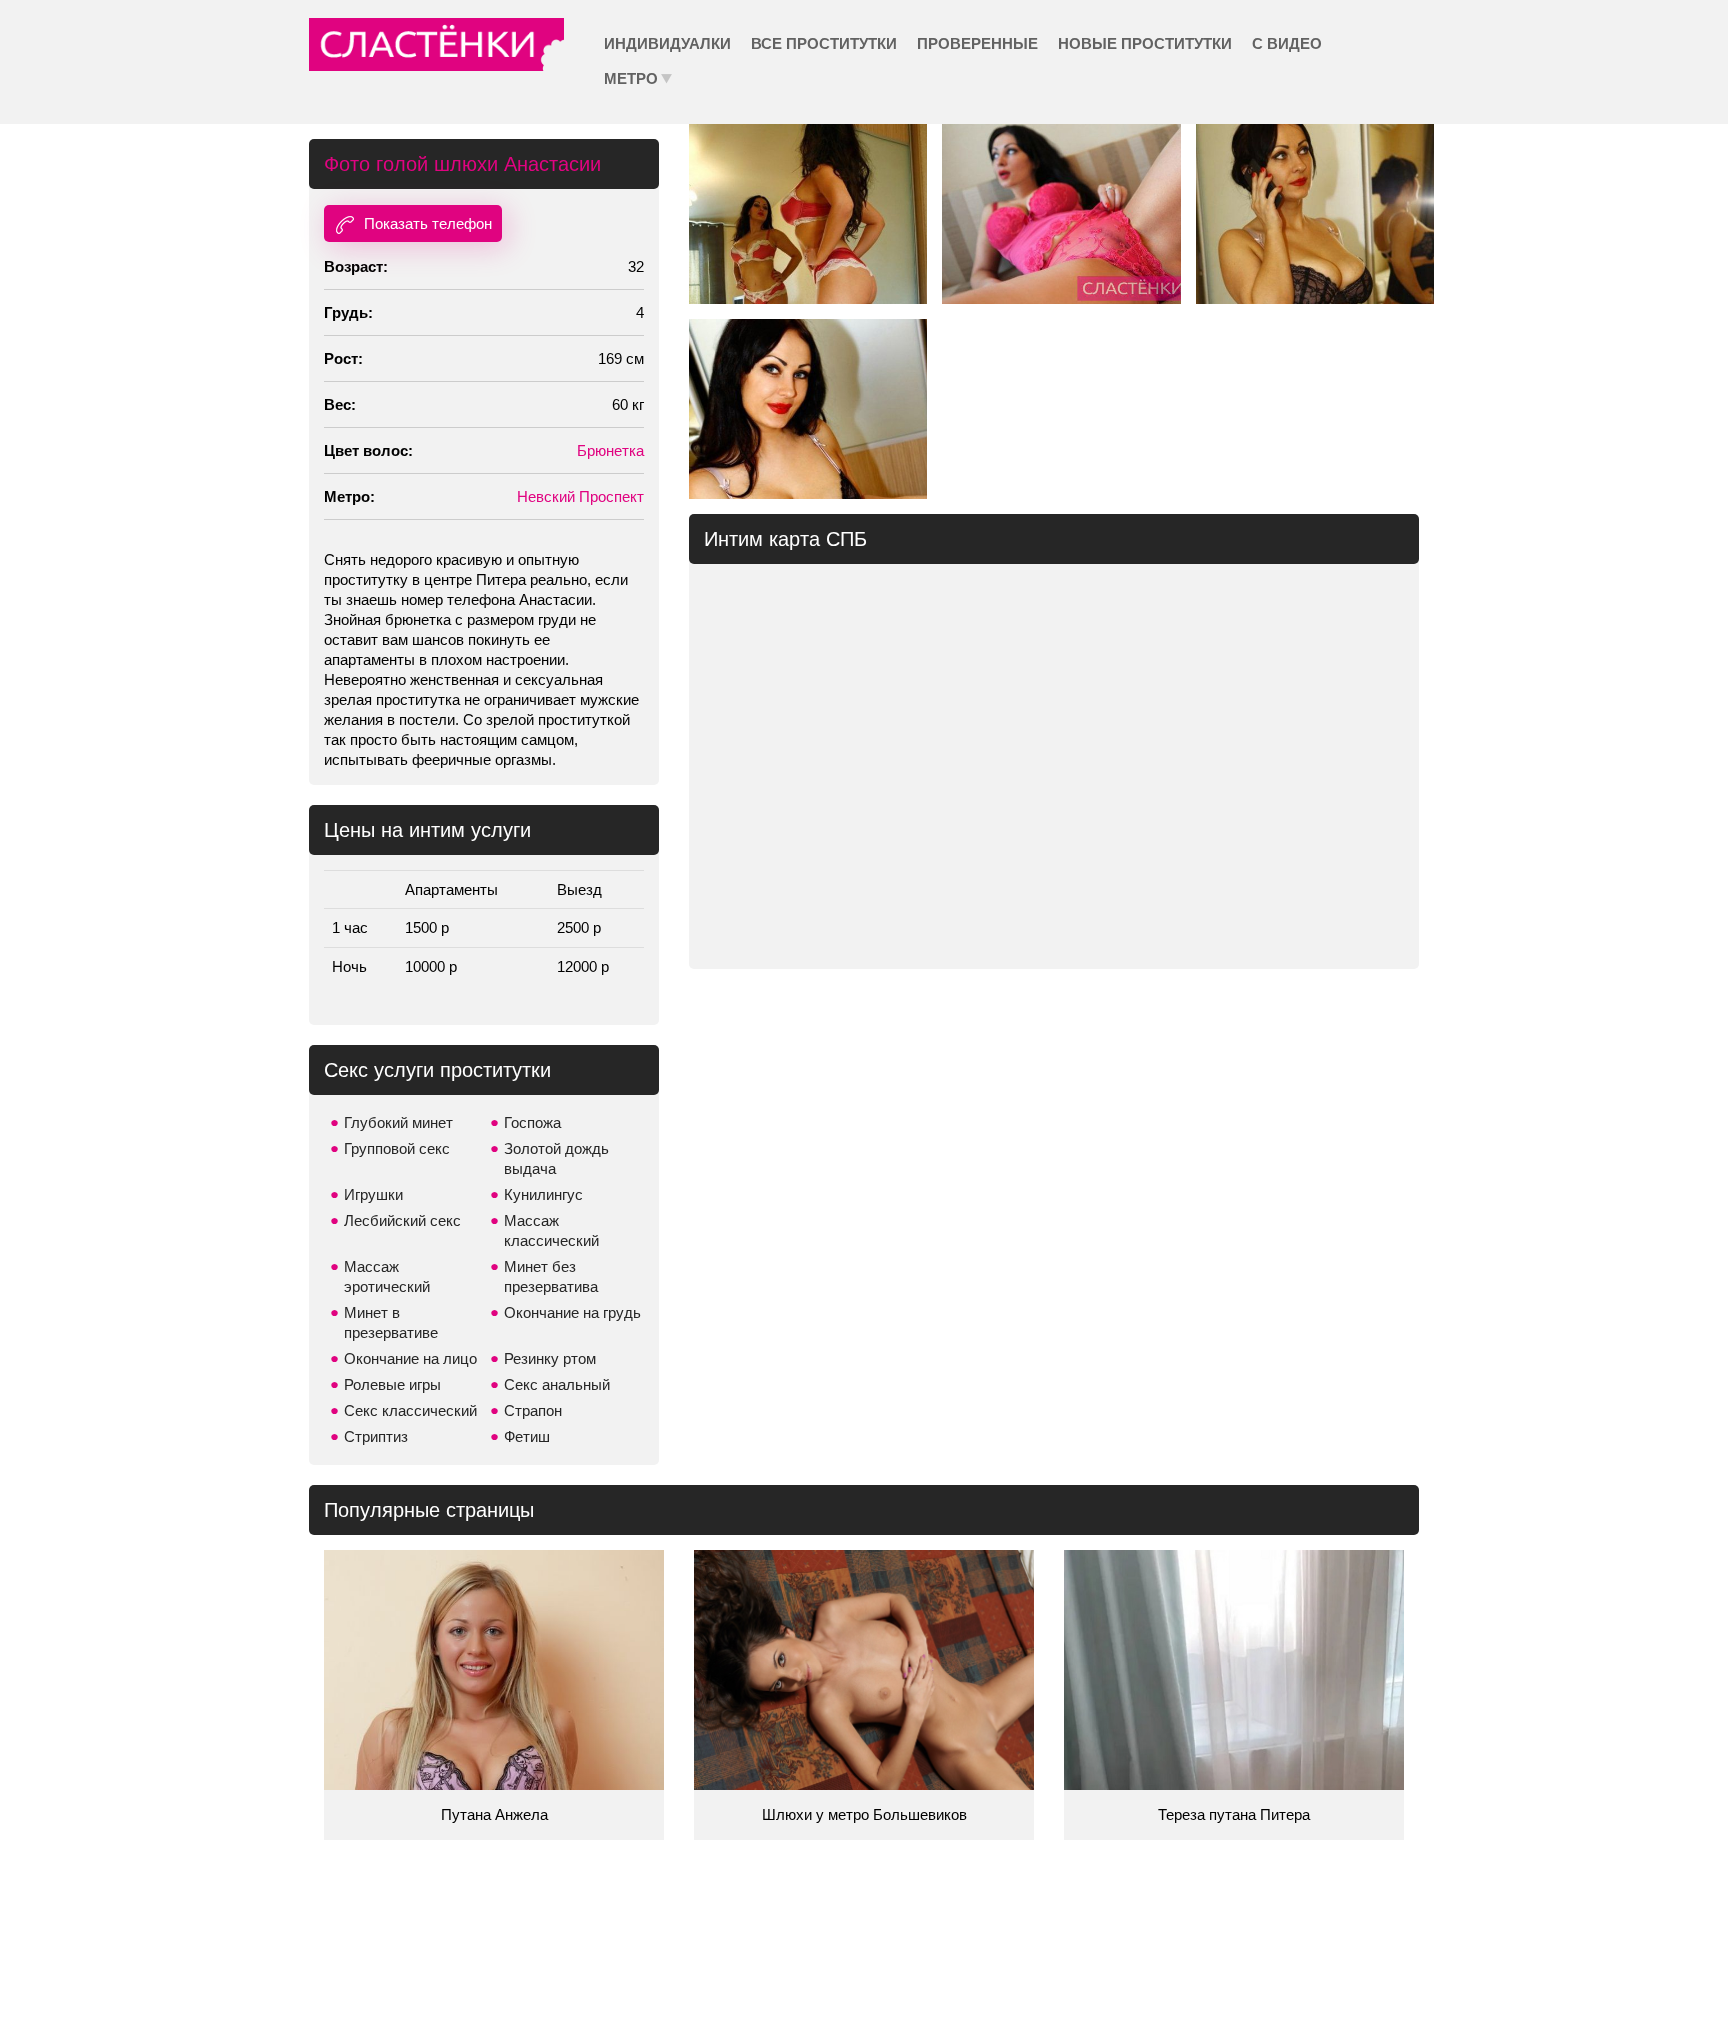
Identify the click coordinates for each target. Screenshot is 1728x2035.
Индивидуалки (667, 43)
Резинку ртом (550, 1358)
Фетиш (527, 1436)
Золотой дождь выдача (556, 1158)
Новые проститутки (1145, 43)
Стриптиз (376, 1436)
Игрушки (373, 1194)
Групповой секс (397, 1148)
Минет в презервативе (391, 1322)
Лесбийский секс (402, 1220)
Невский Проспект (580, 496)
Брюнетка (610, 450)
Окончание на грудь (572, 1312)
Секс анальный (557, 1384)
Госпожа (532, 1122)
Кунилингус (543, 1194)
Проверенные (977, 43)
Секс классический (410, 1410)
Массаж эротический (387, 1276)
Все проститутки (824, 43)
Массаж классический (551, 1230)
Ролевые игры (392, 1384)
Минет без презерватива (551, 1276)
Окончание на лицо (410, 1358)
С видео (1287, 43)
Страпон (533, 1410)
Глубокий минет (398, 1122)
